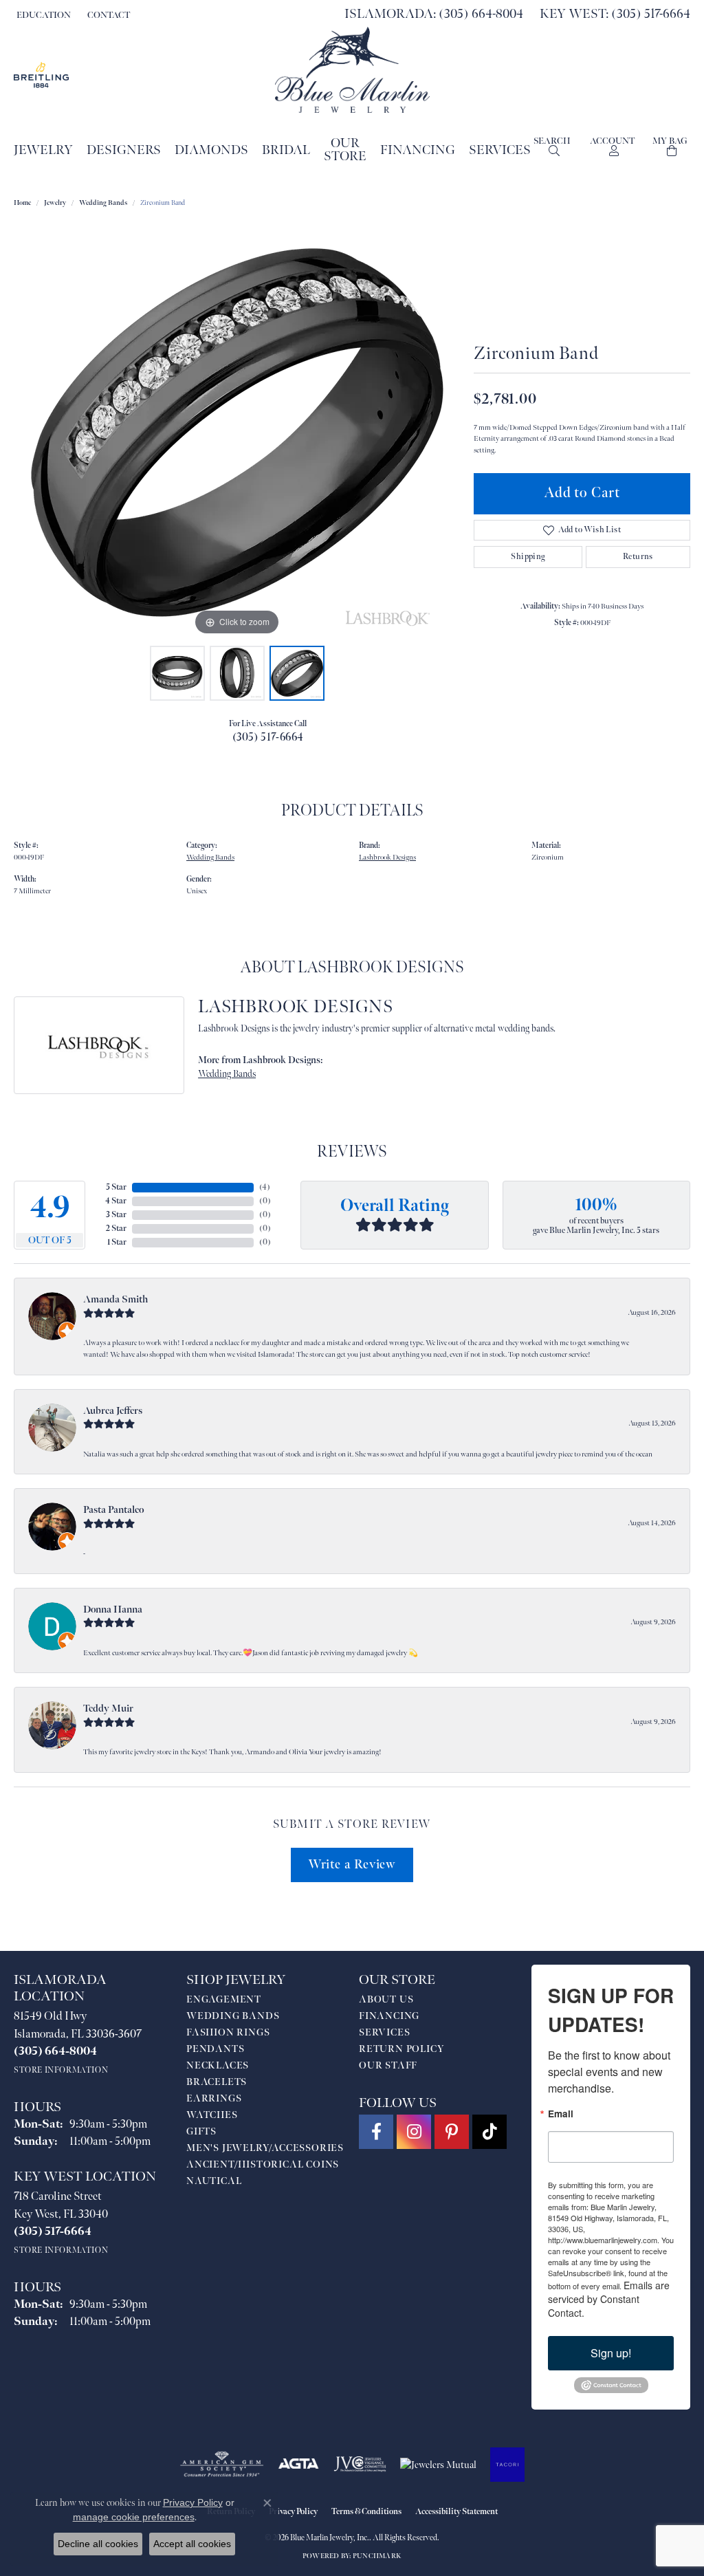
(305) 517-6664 (268, 738)
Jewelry (43, 150)
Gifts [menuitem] (201, 2131)
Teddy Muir (108, 1709)
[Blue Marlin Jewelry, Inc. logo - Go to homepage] (352, 70)
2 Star (116, 1229)
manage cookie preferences (134, 2517)
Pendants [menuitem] (215, 2049)
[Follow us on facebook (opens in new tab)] (376, 2132)
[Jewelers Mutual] (438, 2465)
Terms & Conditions (366, 2512)
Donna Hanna (113, 1609)
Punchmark (377, 2556)
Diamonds (211, 150)
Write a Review (352, 1865)
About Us (386, 1999)
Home (22, 203)
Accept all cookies (192, 2544)
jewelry (55, 203)
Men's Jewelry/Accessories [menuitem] (265, 2148)
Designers (124, 150)
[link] (107, 15)
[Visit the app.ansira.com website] (507, 2465)
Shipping (528, 557)
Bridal (286, 150)
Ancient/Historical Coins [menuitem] (263, 2164)
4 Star (116, 1201)
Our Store (345, 150)
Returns (638, 557)
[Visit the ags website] (222, 2465)
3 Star (116, 1215)
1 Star (117, 1242)
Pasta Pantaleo (113, 1510)
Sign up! (611, 2353)
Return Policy (401, 2049)
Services (500, 150)
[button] (42, 15)
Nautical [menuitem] (214, 2181)
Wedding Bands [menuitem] (233, 2016)
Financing (418, 150)
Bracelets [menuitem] (217, 2082)
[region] (237, 433)
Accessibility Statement (456, 2512)
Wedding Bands (103, 203)
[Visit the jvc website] (360, 2465)
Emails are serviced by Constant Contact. (609, 2299)
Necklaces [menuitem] (218, 2065)
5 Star (116, 1187)
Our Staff (388, 2065)
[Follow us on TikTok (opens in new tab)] (489, 2132)
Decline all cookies (98, 2544)
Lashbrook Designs (387, 857)
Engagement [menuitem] (224, 1999)
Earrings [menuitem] (214, 2098)
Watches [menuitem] (212, 2115)
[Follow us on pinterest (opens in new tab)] (452, 2132)
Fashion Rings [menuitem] (228, 2032)
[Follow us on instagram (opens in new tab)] (414, 2132)
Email (561, 2114)
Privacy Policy (293, 2512)
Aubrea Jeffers (113, 1411)
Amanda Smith (115, 1299)
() (265, 1187)
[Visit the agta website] (299, 2465)
